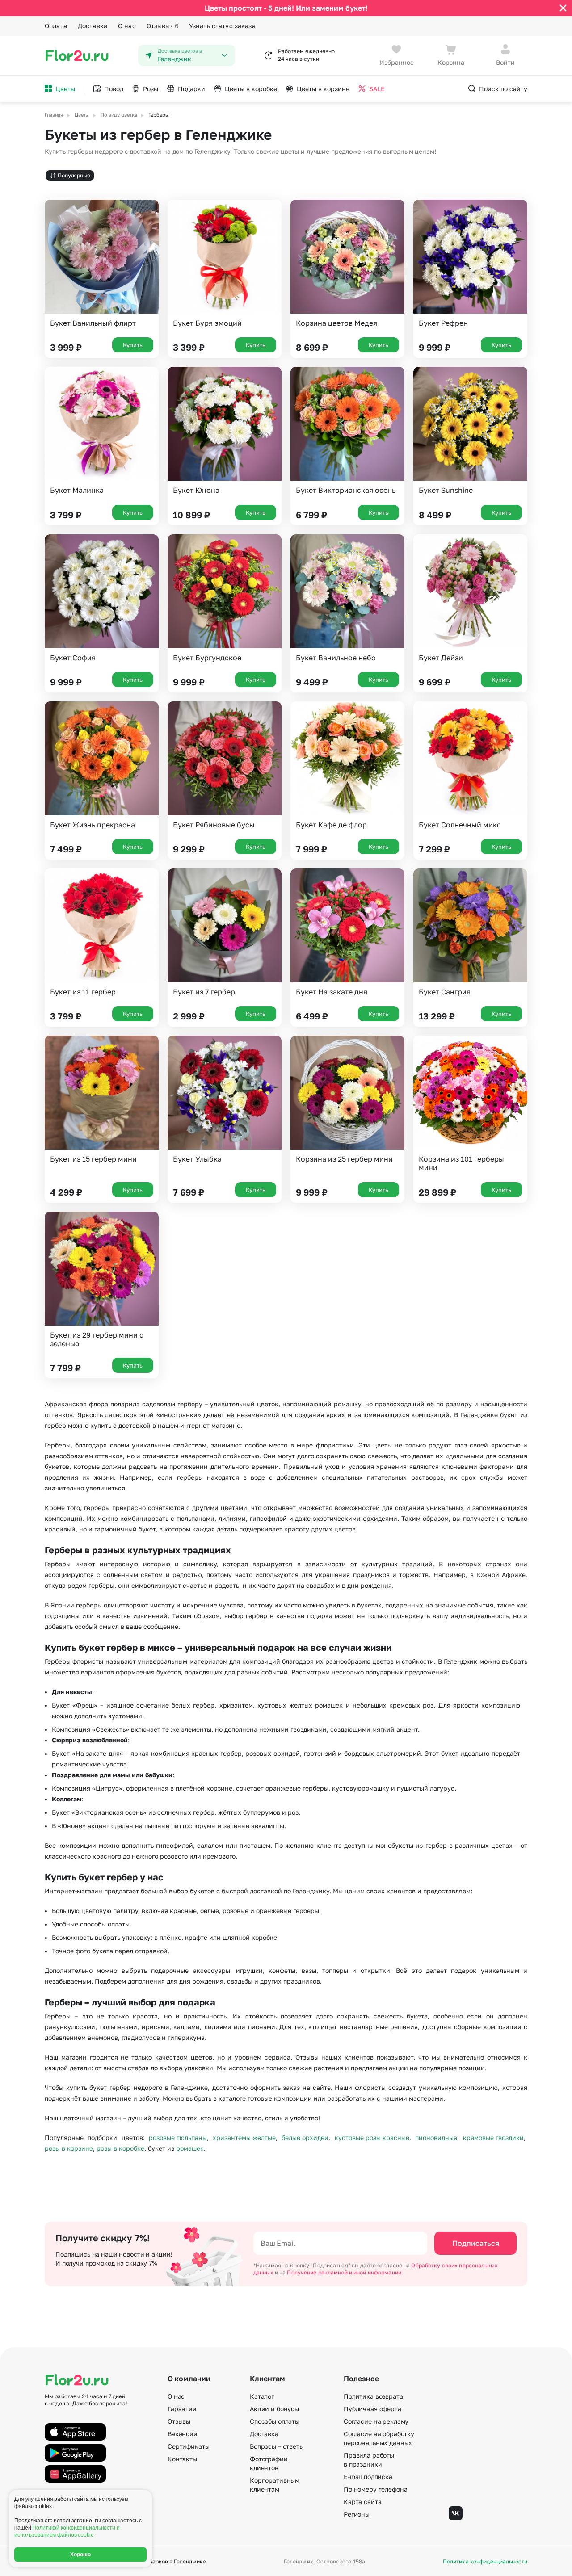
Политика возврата (373, 2396)
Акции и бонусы (274, 2409)
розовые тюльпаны (178, 2138)
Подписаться (476, 2243)
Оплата (56, 26)
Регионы (357, 2514)
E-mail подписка (368, 2477)
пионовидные (436, 2138)
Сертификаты (188, 2446)
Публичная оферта (372, 2409)
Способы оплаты (275, 2421)
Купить (133, 345)
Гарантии (182, 2409)
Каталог (262, 2396)
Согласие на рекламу (376, 2421)
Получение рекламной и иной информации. (345, 2272)
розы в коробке (120, 2148)
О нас (127, 26)
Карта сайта (362, 2502)
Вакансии (183, 2434)
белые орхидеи (305, 2138)
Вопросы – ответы (277, 2446)
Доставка (93, 26)
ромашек (190, 2148)
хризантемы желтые (244, 2138)
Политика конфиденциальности (485, 2562)
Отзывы (162, 26)
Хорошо (81, 2555)
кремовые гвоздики (493, 2138)
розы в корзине (69, 2148)
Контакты (182, 2459)
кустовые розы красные (372, 2138)
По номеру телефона (375, 2489)
